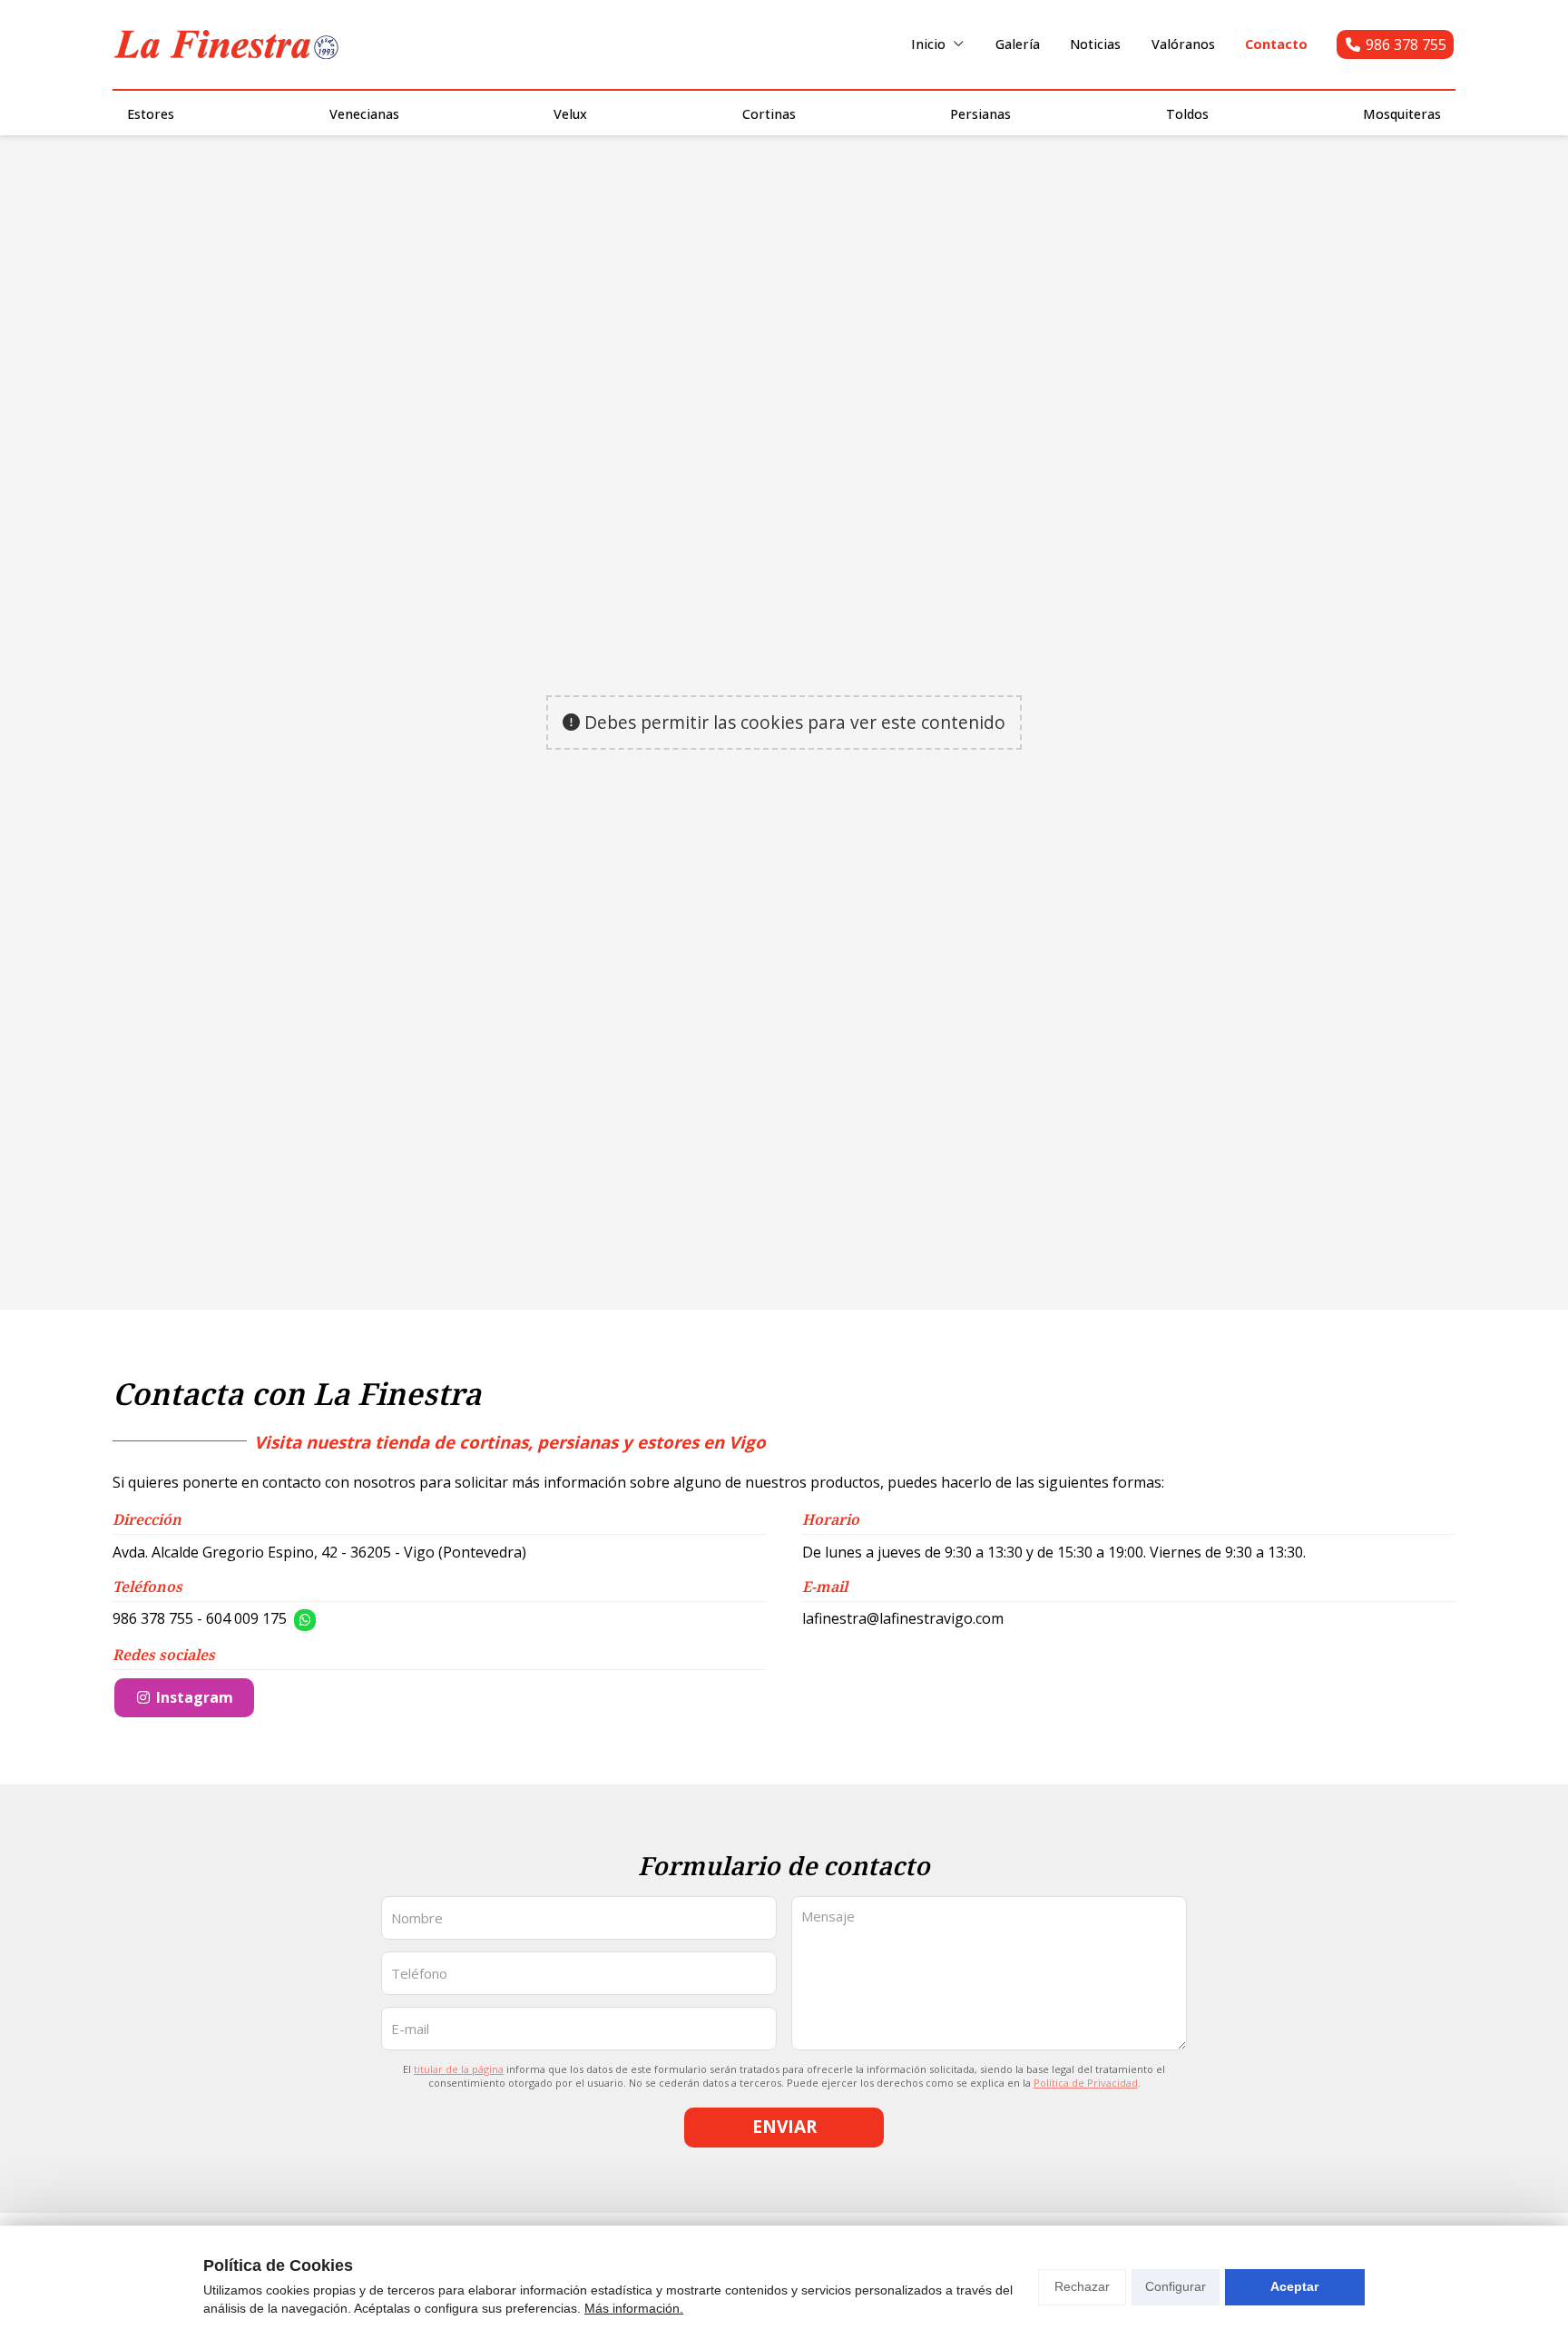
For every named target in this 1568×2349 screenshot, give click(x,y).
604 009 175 (246, 1618)
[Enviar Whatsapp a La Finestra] (305, 1620)
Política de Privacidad (1086, 2083)
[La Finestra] (226, 44)
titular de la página (459, 2069)
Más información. (634, 2308)
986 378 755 (153, 1618)
